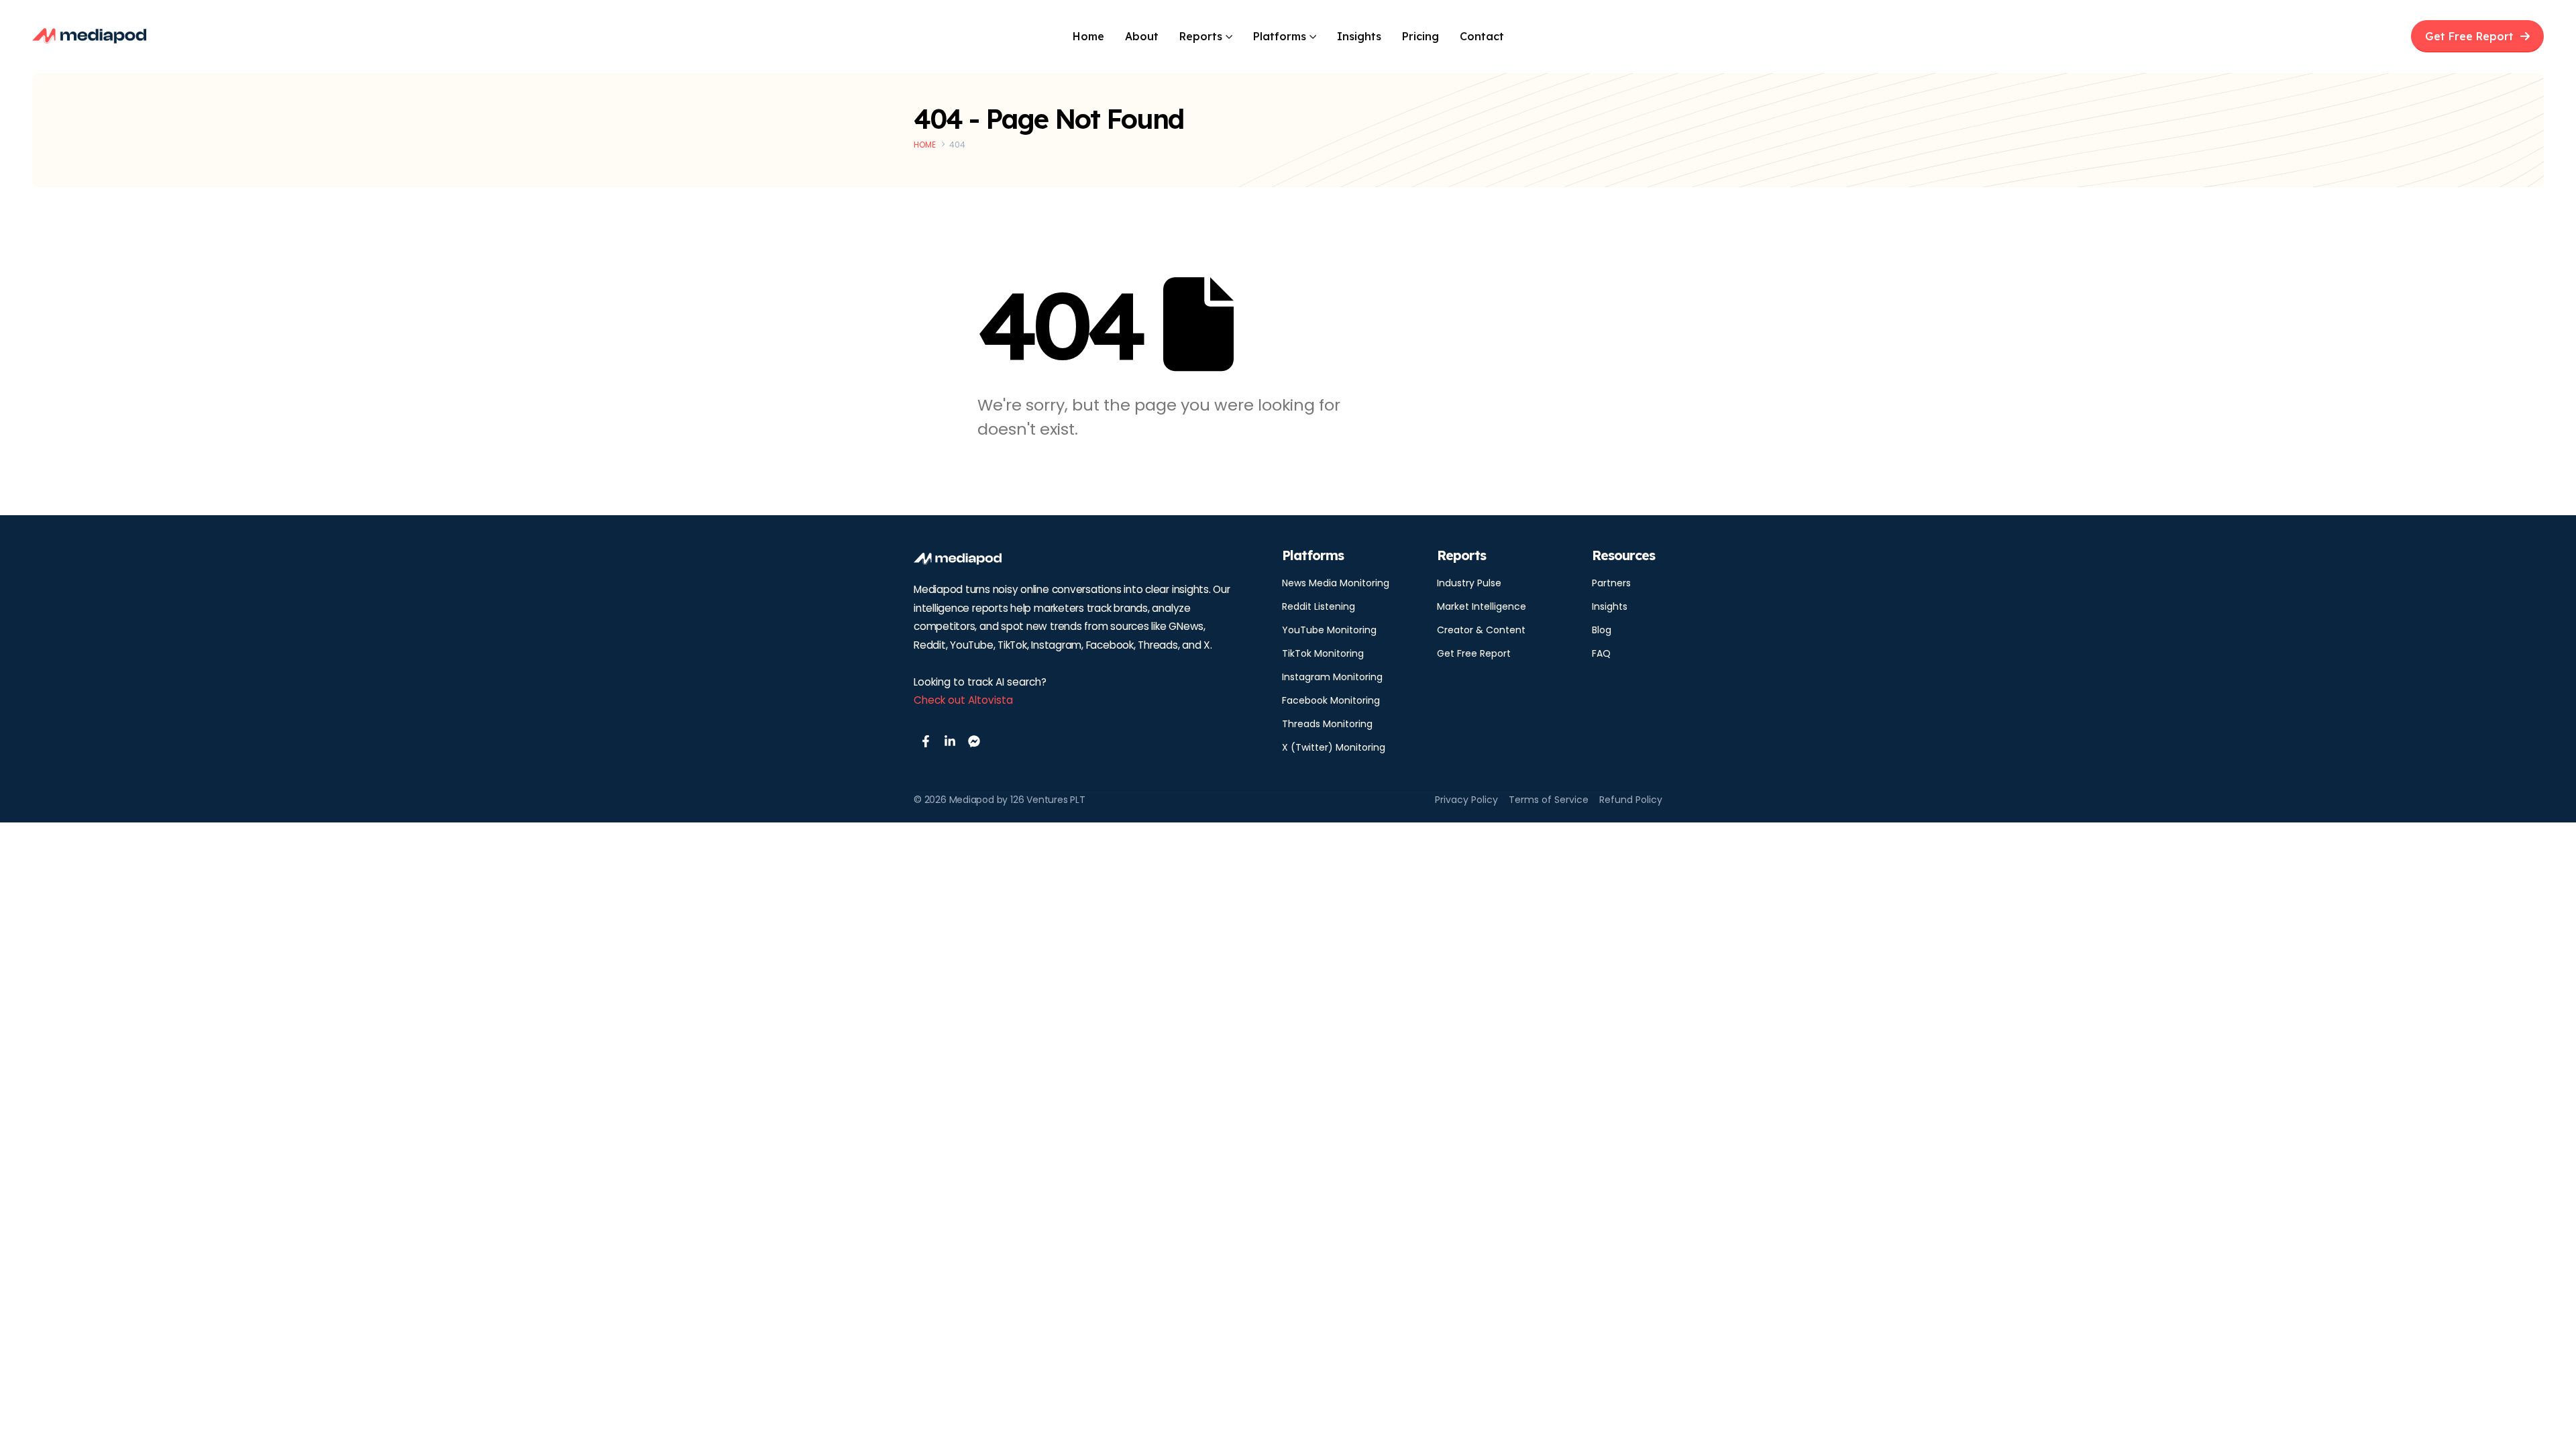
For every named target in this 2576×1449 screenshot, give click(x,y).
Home (1088, 36)
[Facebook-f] (926, 741)
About (1142, 36)
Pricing (1420, 36)
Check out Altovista (963, 700)
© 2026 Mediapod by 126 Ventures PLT (1000, 800)
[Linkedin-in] (950, 741)
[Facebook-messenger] (974, 741)
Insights (1359, 36)
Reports (1201, 36)
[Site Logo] (89, 36)
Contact (1482, 36)
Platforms (1280, 36)
